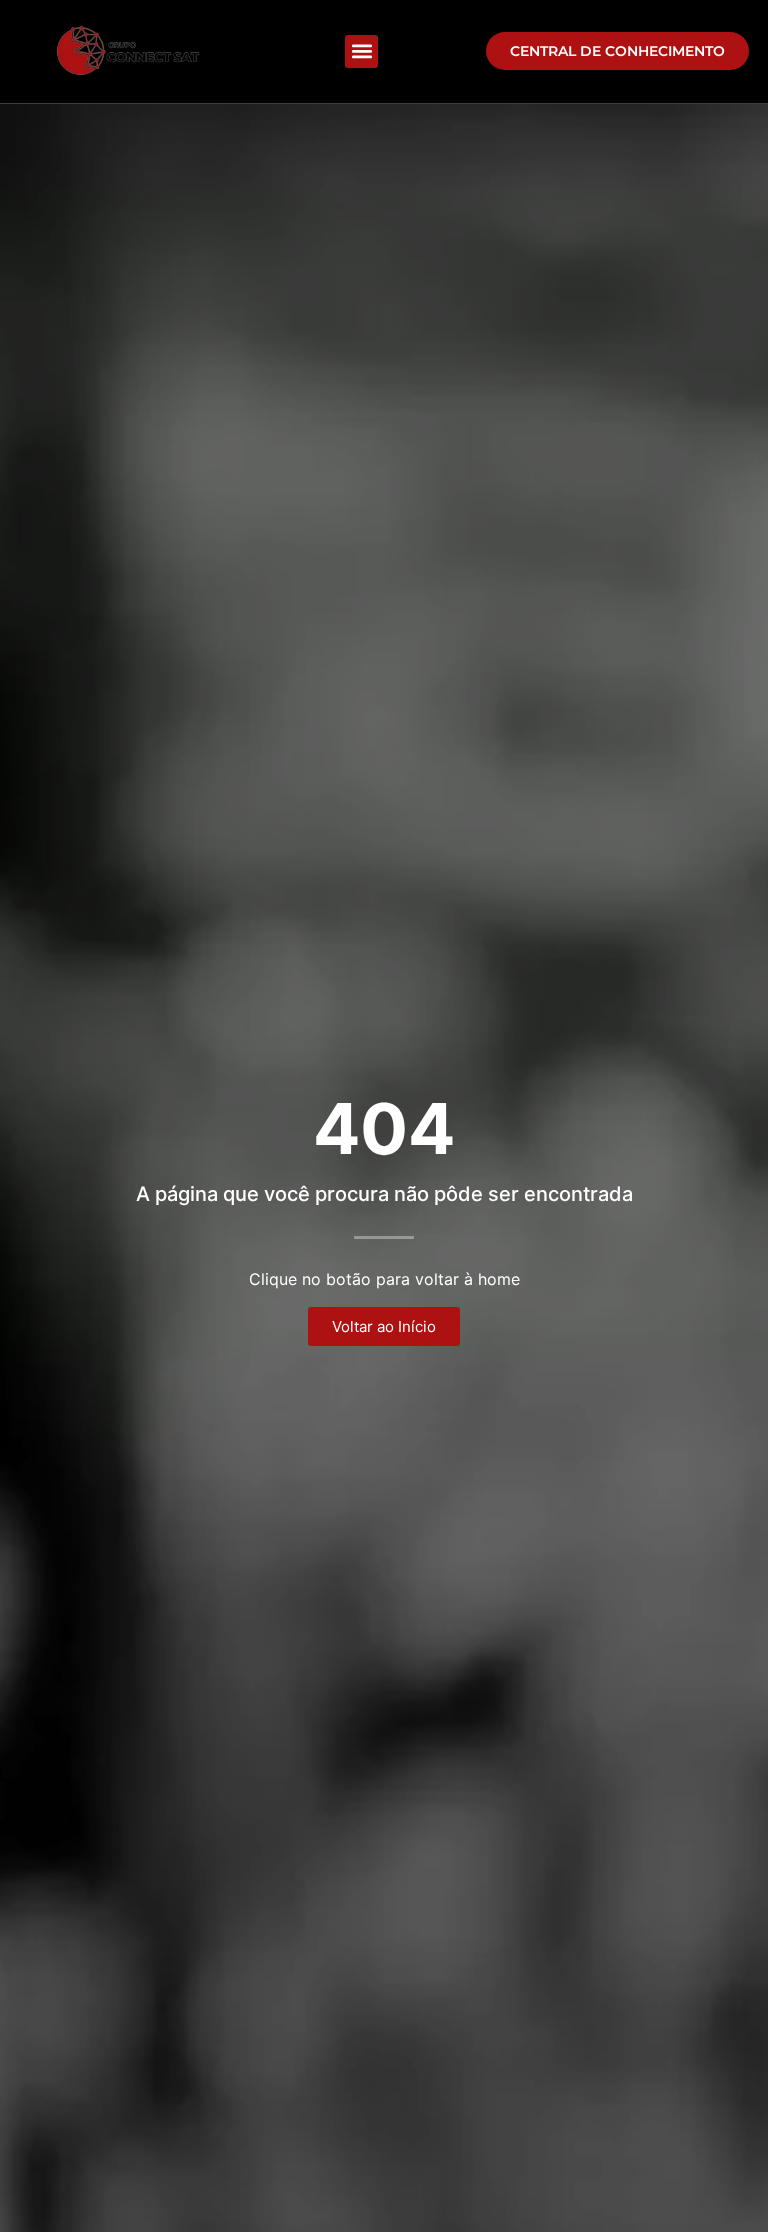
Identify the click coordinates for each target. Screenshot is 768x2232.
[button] (361, 51)
